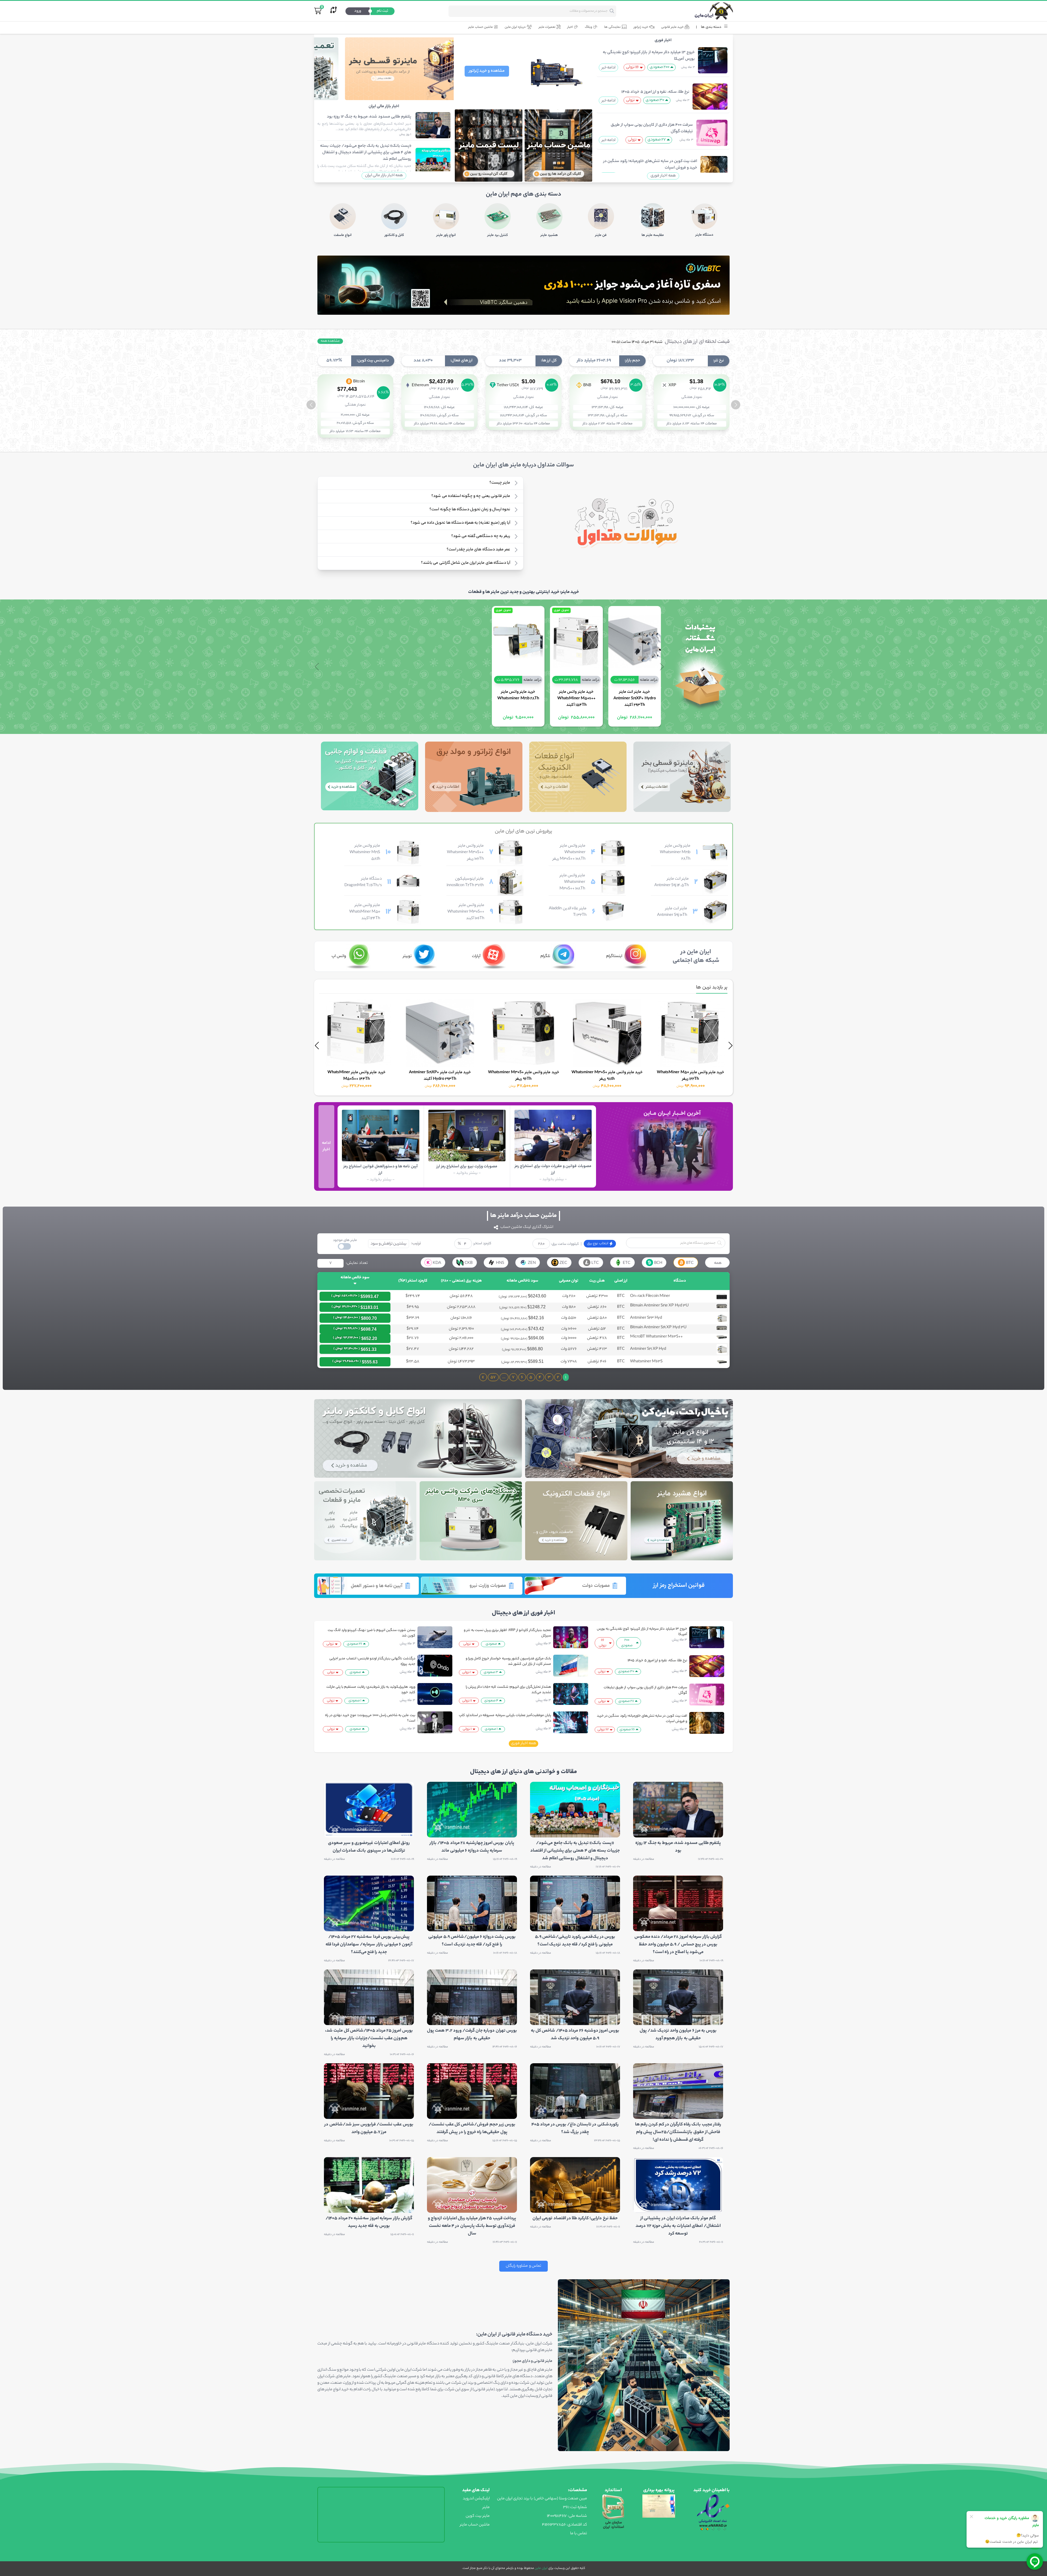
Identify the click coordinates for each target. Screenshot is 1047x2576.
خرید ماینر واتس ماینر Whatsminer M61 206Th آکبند (356, 1008)
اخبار (570, 27)
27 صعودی (657, 140)
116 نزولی (632, 67)
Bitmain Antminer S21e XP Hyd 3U (659, 1306)
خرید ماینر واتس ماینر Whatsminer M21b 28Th (518, 695)
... (504, 1378)
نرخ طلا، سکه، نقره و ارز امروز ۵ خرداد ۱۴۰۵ (655, 92)
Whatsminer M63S (646, 1362)
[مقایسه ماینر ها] (333, 11)
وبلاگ (589, 27)
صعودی (491, 1644)
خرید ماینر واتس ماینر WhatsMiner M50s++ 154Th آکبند (576, 699)
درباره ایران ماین (515, 27)
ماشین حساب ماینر (480, 27)
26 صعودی (354, 1644)
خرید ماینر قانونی (672, 27)
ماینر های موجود (345, 1240)
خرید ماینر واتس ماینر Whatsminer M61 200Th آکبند (440, 1076)
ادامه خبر (609, 68)
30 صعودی (655, 100)
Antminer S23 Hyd (646, 1318)
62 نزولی (603, 1730)
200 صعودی (660, 67)
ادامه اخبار (326, 1147)
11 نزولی (467, 1701)
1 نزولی (467, 1672)
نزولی (630, 100)
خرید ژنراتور (641, 27)
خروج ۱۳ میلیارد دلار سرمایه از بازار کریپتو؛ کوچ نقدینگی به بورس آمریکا (649, 56)
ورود (358, 11)
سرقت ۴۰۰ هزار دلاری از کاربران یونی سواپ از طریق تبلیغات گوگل (652, 128)
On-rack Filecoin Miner (650, 1296)
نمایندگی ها (612, 27)
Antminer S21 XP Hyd (648, 1349)
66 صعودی (627, 1730)
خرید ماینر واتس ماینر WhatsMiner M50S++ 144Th (524, 1076)
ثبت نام (383, 11)
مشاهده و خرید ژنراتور (487, 71)
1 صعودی (491, 1729)
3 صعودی (491, 1672)
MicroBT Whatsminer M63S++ (656, 1337)
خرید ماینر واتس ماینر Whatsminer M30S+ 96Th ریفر (691, 1076)
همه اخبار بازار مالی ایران (384, 176)
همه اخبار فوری (663, 176)
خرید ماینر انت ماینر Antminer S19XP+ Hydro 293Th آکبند (634, 699)
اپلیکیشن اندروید (476, 2499)
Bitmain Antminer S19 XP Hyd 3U (658, 1328)
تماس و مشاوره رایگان (523, 2266)
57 (493, 1378)
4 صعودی (491, 1701)
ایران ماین (541, 2568)
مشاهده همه (330, 341)
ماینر (486, 2508)
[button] (311, 405)
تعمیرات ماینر (547, 27)
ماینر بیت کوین (478, 2516)
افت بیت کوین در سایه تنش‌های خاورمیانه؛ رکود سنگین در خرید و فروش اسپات (650, 165)
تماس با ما (579, 2534)
